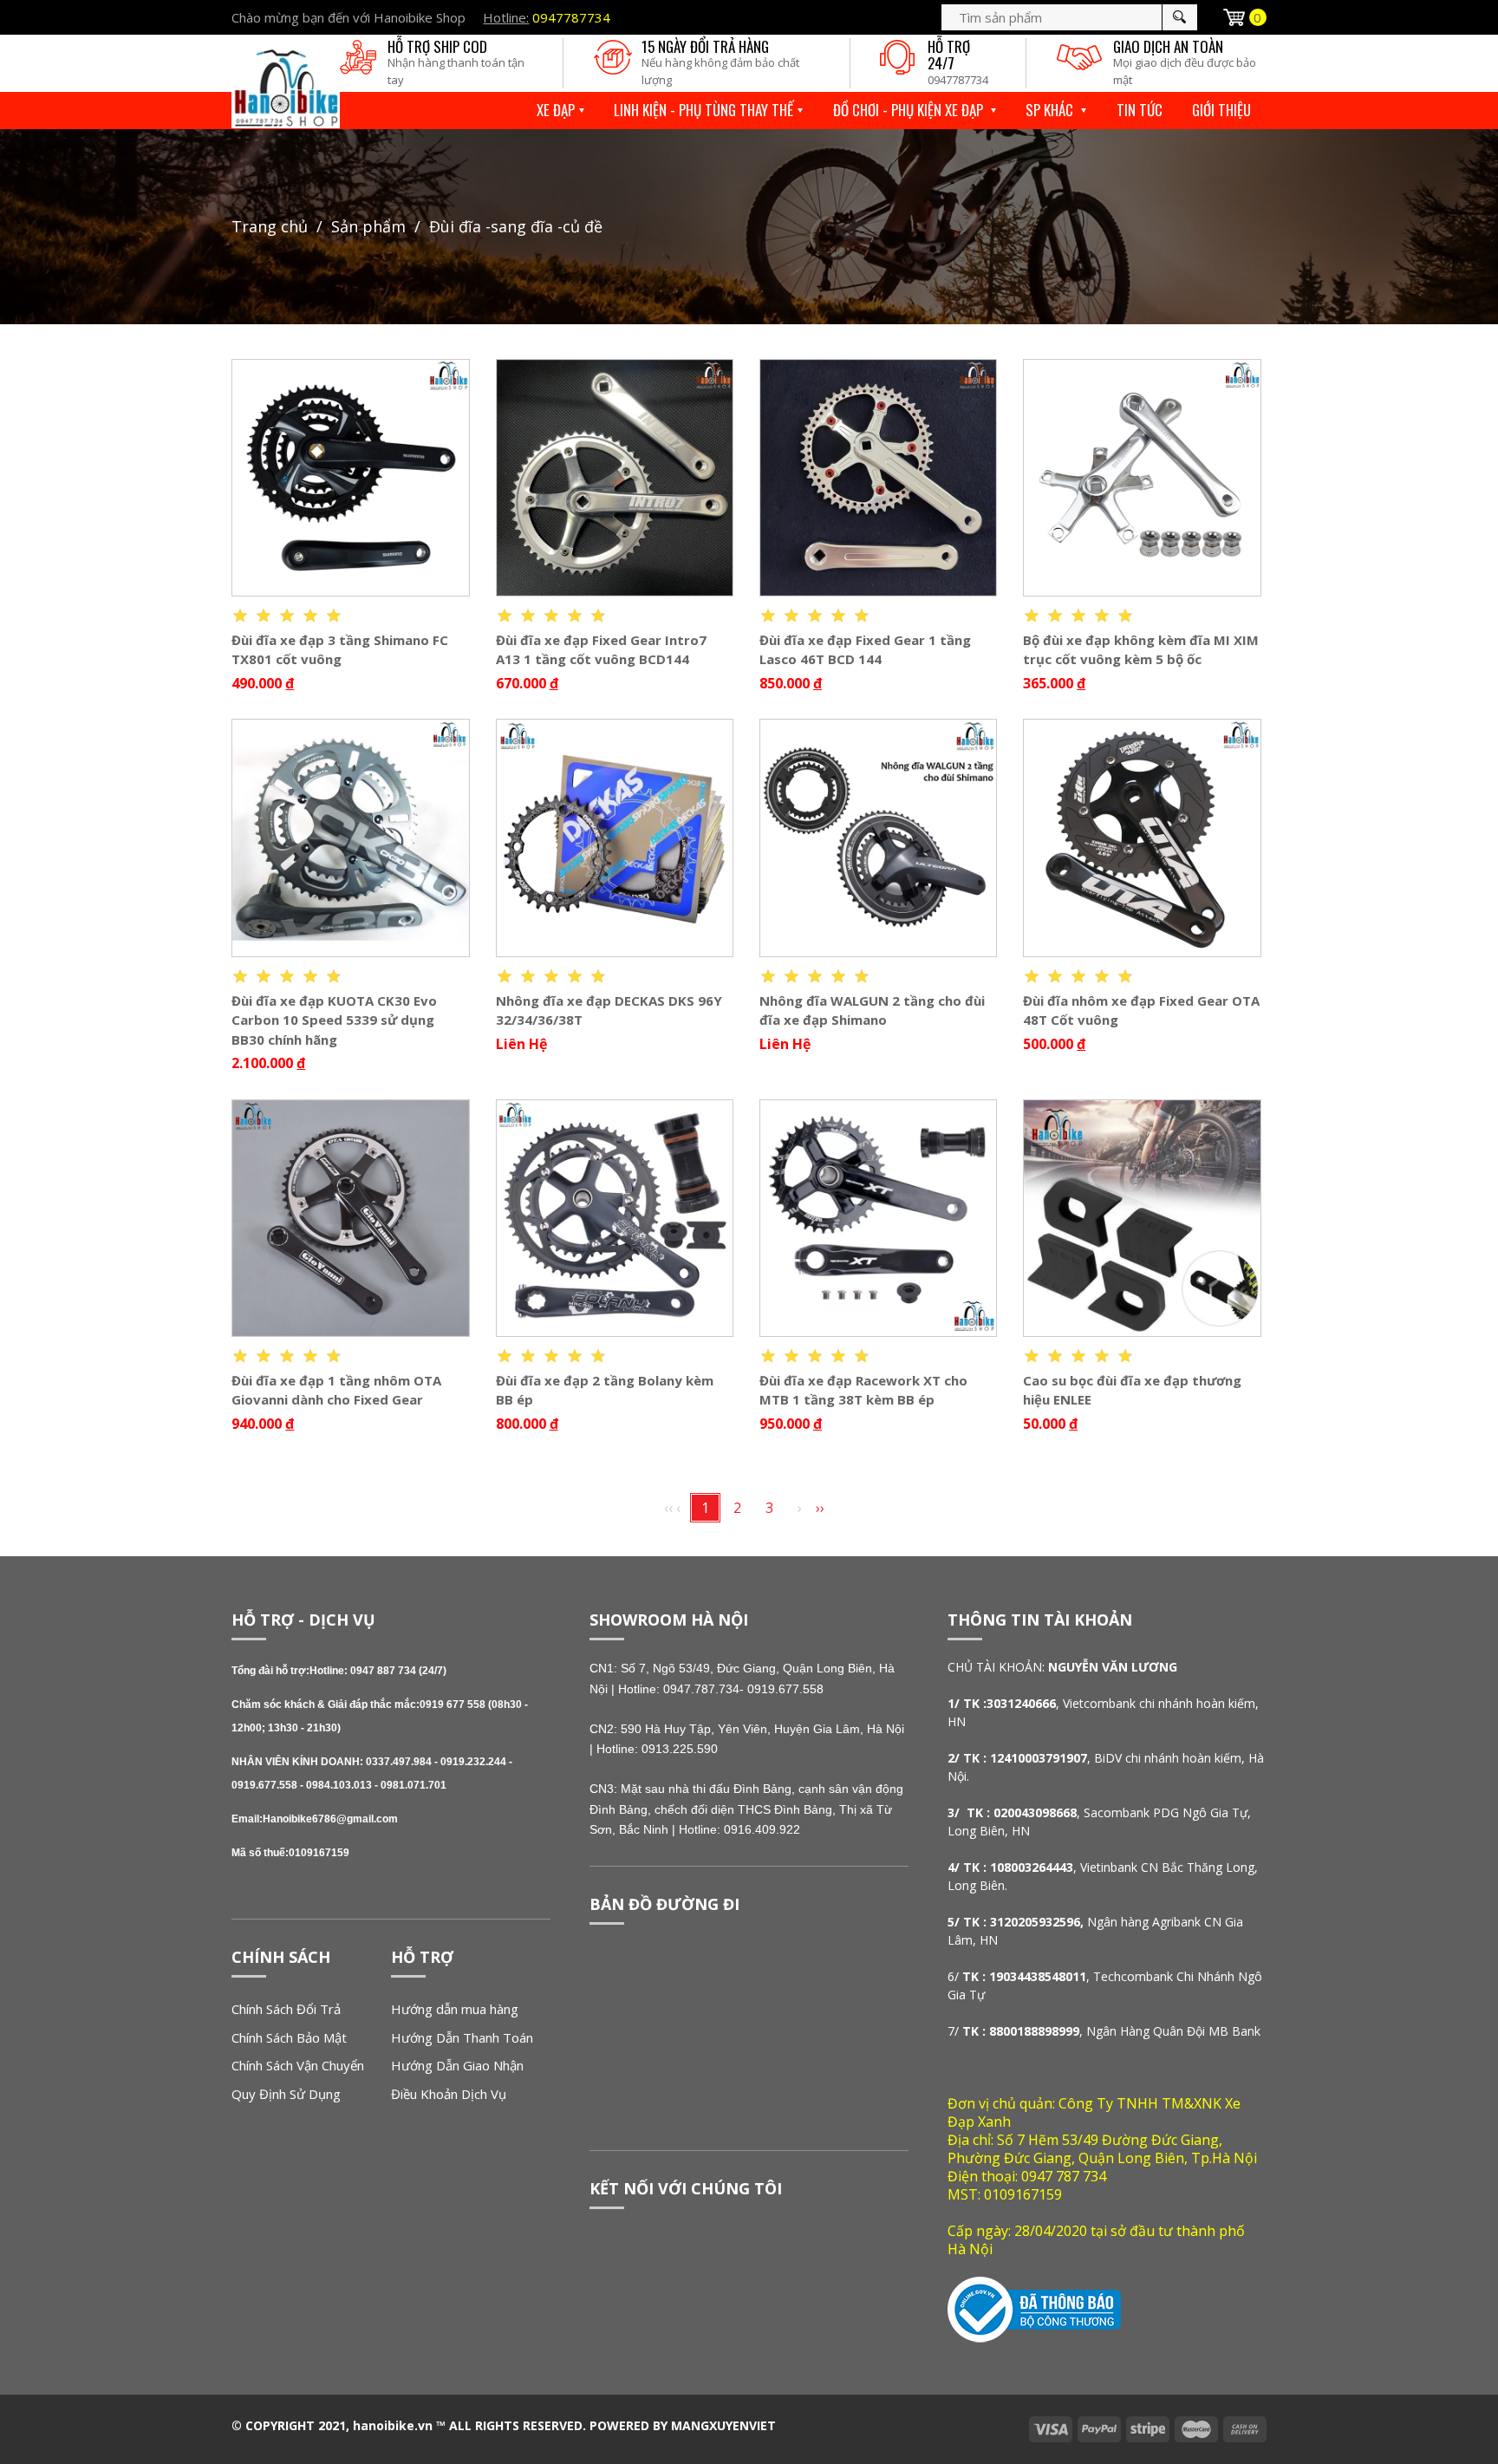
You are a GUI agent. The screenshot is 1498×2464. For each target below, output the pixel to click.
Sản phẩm (368, 226)
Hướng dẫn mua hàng (455, 2009)
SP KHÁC (1051, 110)
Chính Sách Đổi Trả (286, 2009)
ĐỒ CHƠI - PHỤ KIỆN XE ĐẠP (910, 110)
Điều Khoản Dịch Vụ (449, 2094)
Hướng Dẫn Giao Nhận (457, 2065)
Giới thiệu (1221, 110)
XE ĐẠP (556, 110)
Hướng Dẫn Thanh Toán (462, 2037)
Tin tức (1140, 110)
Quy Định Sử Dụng (286, 2094)
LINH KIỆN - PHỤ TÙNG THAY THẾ (703, 110)
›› (820, 1508)
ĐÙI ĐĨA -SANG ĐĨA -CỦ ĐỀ (516, 226)
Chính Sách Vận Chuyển (298, 2065)
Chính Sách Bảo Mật (289, 2037)
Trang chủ (270, 226)
